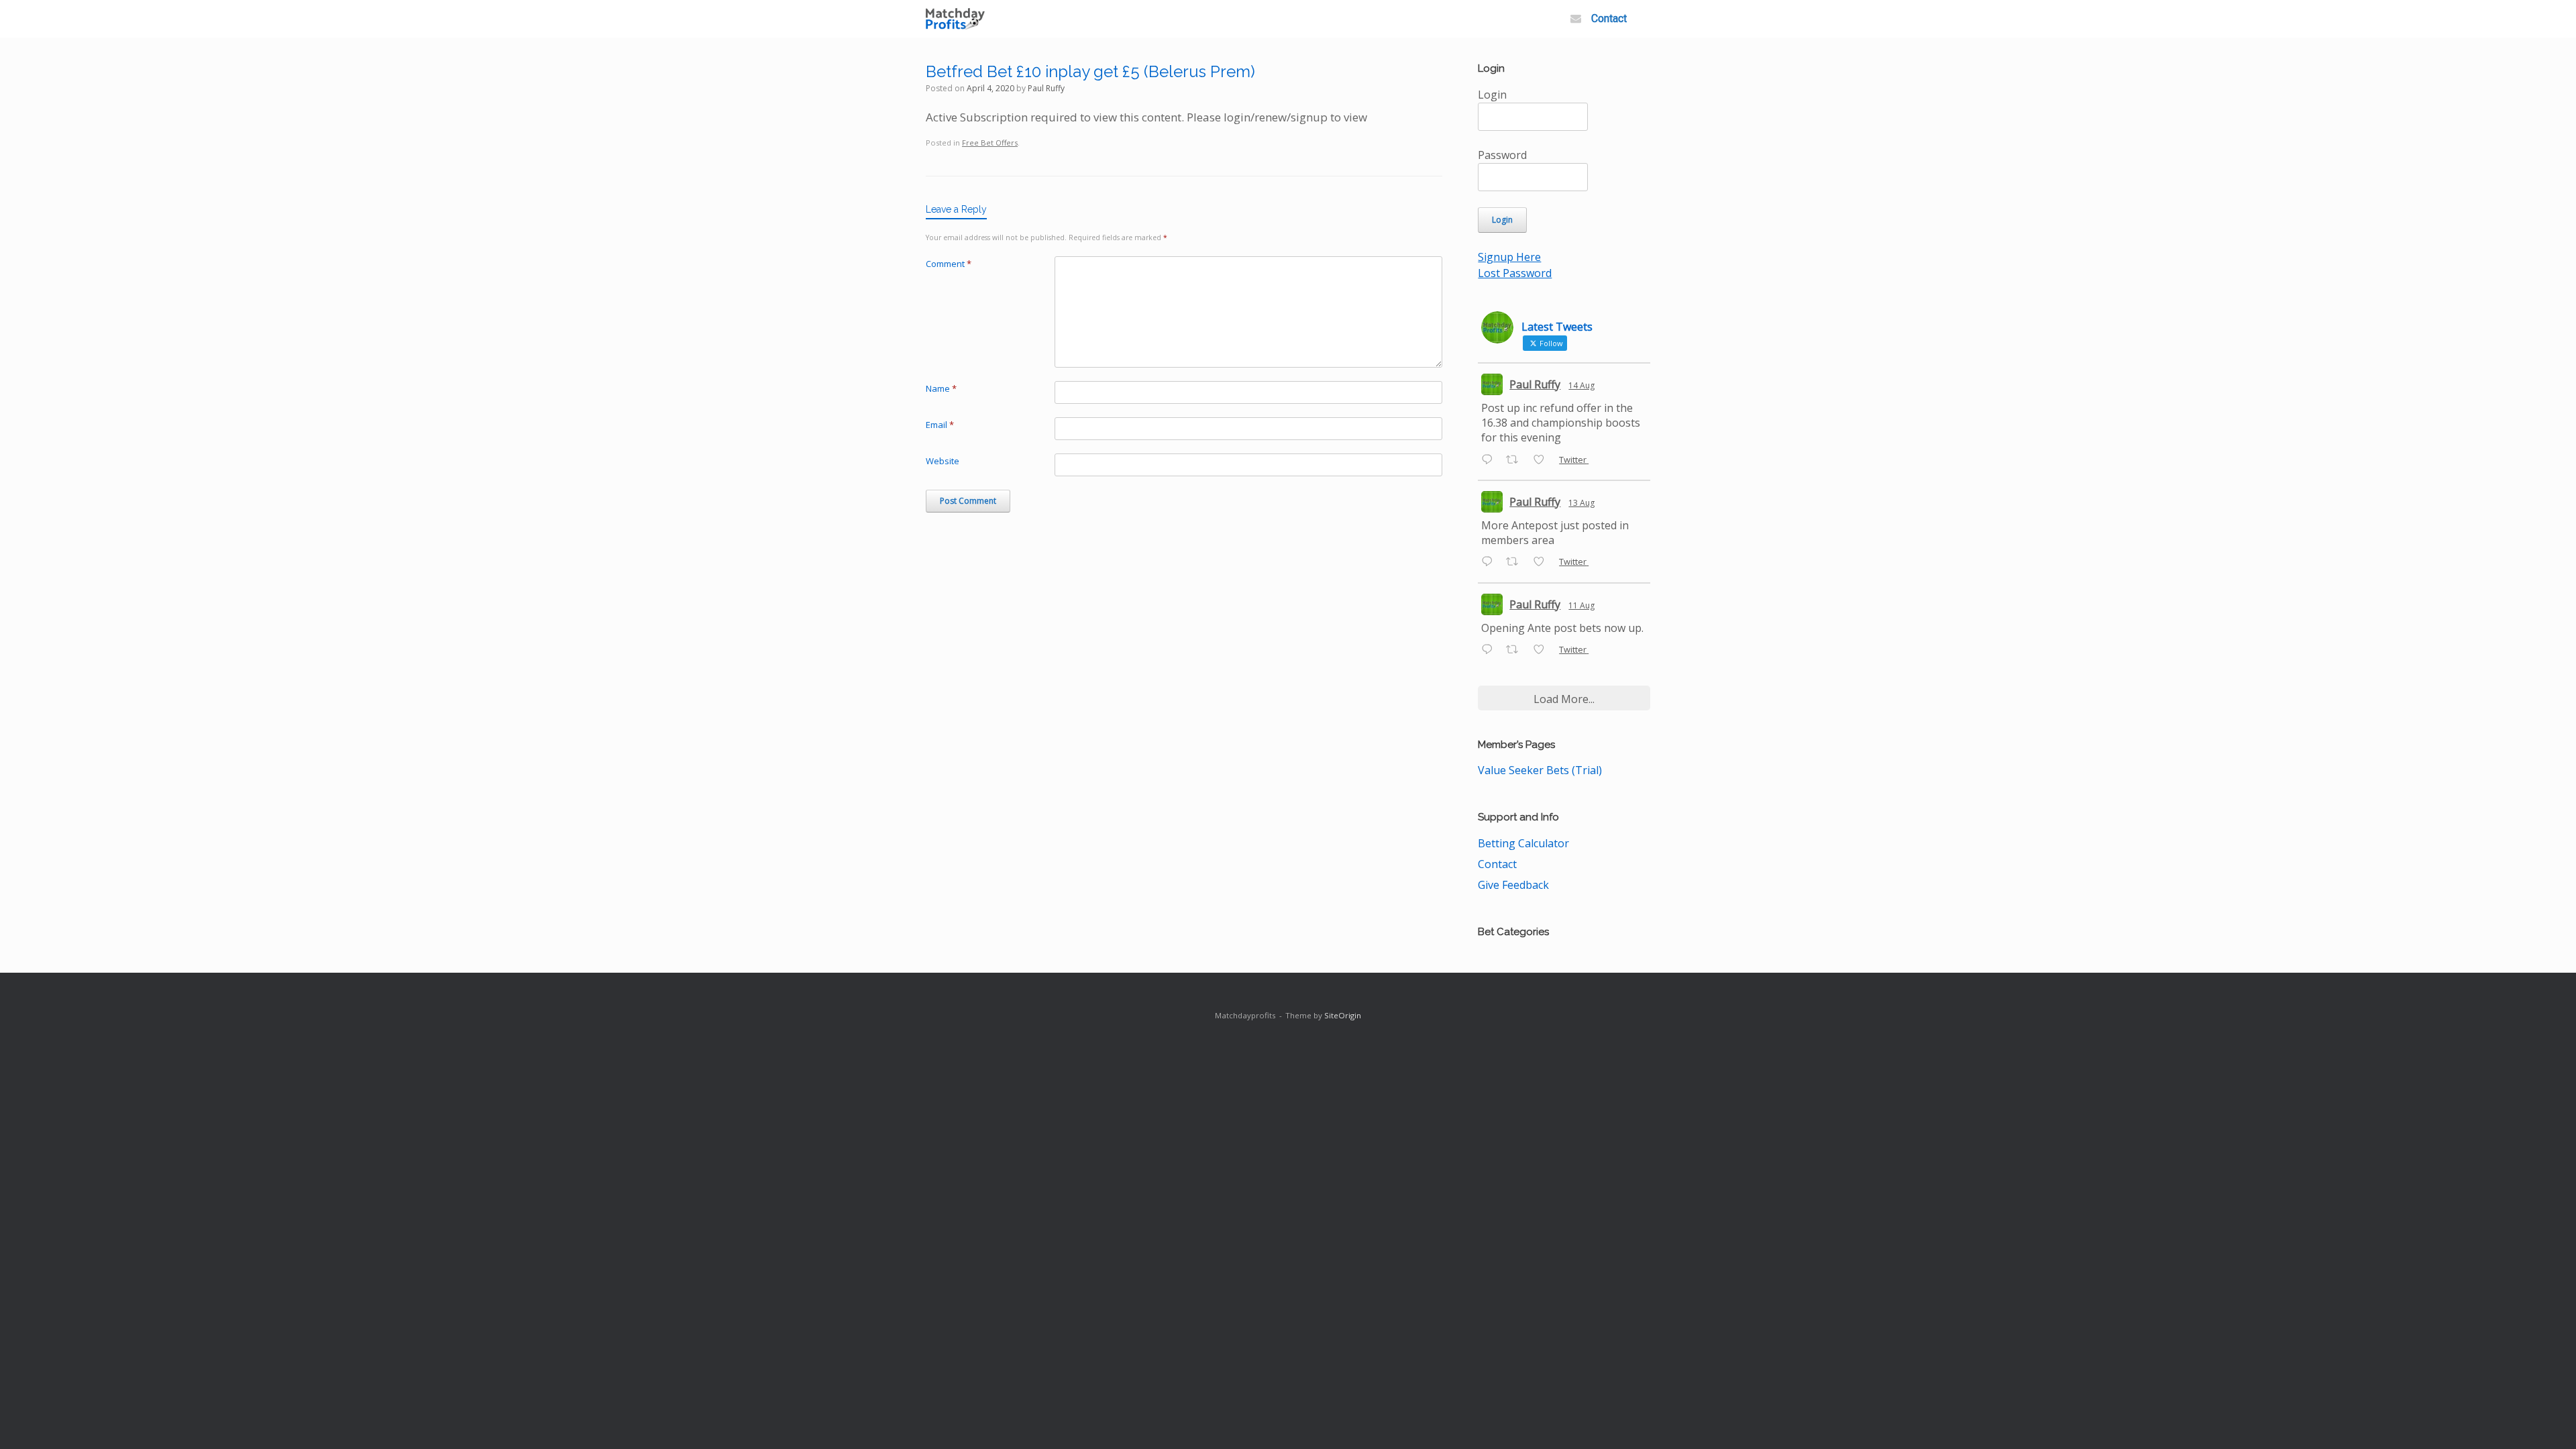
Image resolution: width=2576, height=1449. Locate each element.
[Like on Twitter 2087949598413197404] (1543, 563)
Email (940, 425)
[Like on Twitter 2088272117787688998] (1543, 460)
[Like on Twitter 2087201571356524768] (1543, 650)
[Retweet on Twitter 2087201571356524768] (1516, 650)
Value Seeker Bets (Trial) (1540, 770)
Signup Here (1509, 257)
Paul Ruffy (1046, 88)
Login (1492, 95)
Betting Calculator (1523, 843)
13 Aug (1581, 503)
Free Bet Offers (990, 143)
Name (941, 388)
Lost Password (1515, 273)
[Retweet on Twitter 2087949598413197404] (1516, 563)
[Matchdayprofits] (955, 19)
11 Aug (1581, 605)
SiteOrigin (1343, 1015)
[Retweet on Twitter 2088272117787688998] (1516, 460)
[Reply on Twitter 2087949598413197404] (1490, 563)
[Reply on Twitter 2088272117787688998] (1490, 460)
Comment (949, 264)
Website (943, 461)
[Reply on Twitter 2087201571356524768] (1490, 650)
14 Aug (1581, 385)
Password (1502, 155)
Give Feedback (1513, 885)
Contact (1609, 18)
